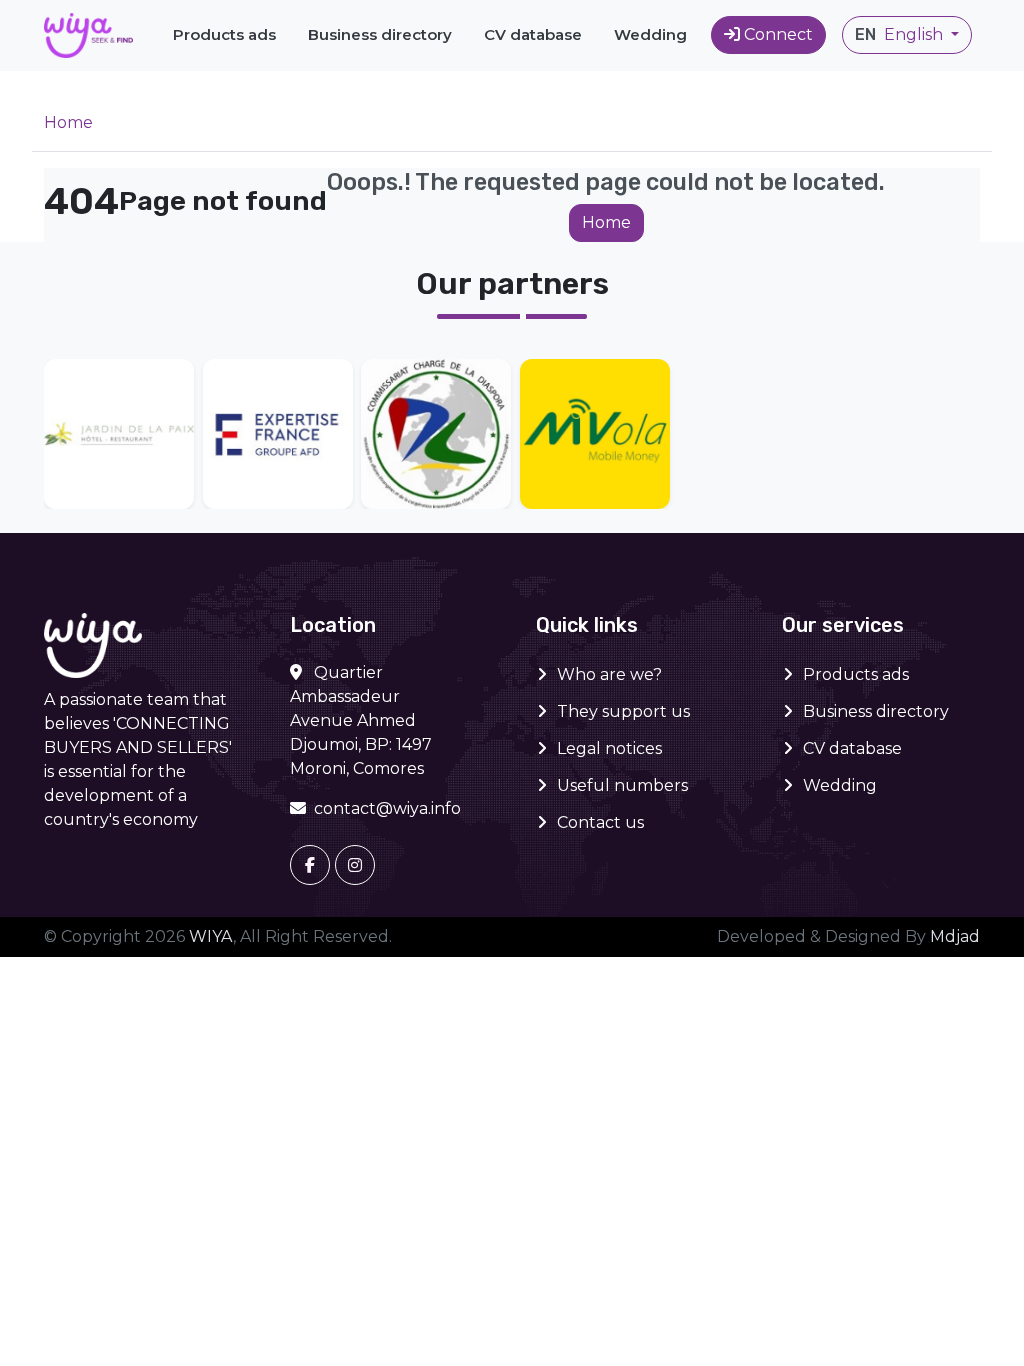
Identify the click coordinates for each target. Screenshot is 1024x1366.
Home (68, 122)
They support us (623, 711)
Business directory (380, 34)
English (901, 34)
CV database (533, 34)
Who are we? (609, 674)
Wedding (650, 34)
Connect (778, 34)
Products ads (224, 34)
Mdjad (955, 936)
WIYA (211, 936)
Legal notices (609, 748)
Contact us (600, 822)
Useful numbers (622, 785)
